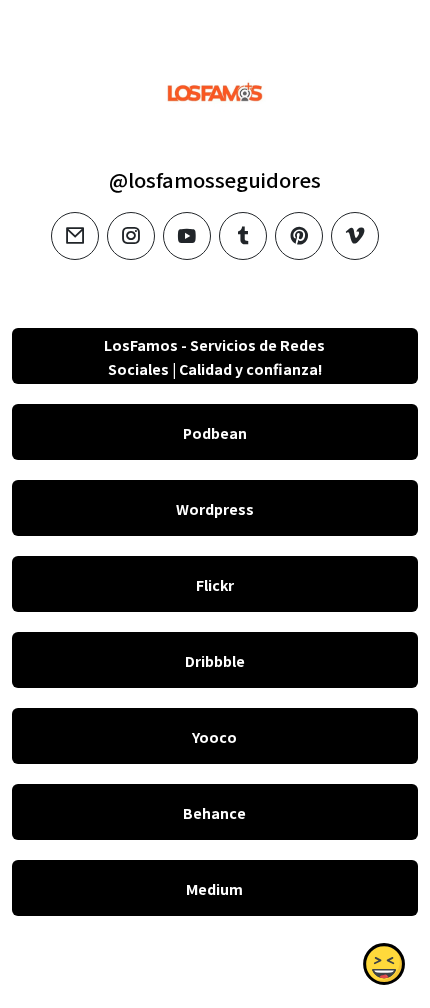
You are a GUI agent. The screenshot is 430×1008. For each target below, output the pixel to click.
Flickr (215, 585)
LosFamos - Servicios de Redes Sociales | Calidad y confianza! (214, 357)
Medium (214, 889)
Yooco (214, 737)
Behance (214, 813)
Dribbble (215, 661)
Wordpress (215, 509)
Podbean (215, 433)
